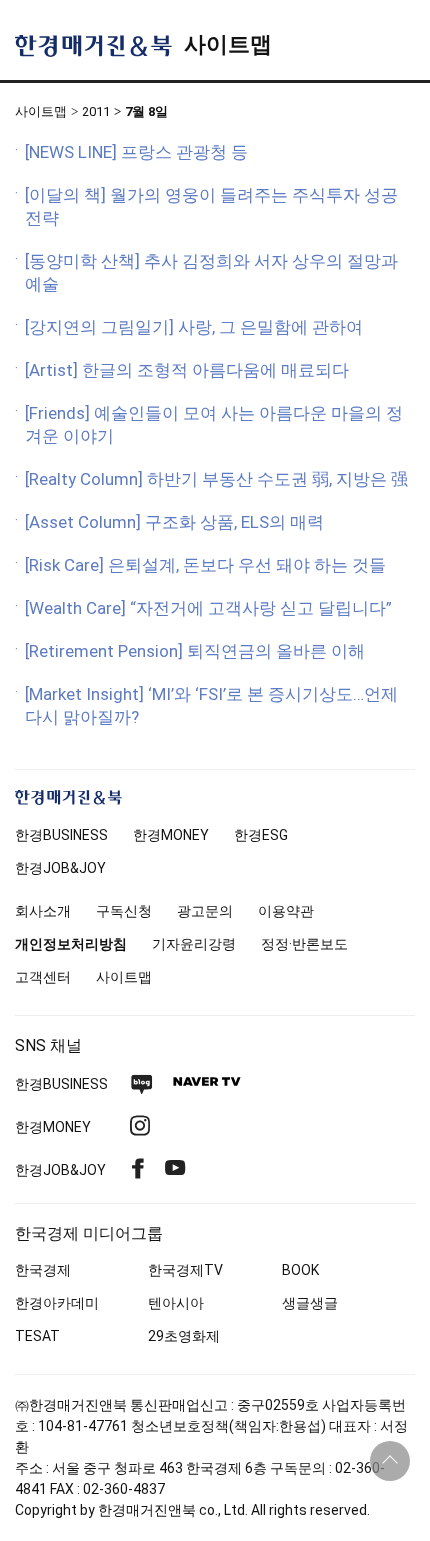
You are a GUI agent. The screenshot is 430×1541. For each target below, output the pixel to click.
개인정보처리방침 (71, 944)
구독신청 (124, 911)
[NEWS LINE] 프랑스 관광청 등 (136, 152)
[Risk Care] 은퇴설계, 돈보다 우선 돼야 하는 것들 (205, 565)
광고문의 (205, 911)
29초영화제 (184, 1336)
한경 (61, 835)
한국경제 (43, 1270)
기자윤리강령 (194, 944)
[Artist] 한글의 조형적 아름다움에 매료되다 (187, 370)
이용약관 (286, 911)
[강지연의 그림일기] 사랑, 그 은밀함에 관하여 (194, 327)
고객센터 (43, 977)
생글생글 (310, 1303)
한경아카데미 (57, 1303)
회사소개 (43, 911)
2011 (96, 111)
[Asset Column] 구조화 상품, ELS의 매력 (174, 522)
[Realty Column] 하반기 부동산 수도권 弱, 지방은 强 (216, 479)
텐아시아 (176, 1303)
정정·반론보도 (304, 944)
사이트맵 (228, 44)
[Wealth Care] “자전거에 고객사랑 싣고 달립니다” (208, 608)
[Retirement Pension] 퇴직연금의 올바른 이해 (195, 651)
